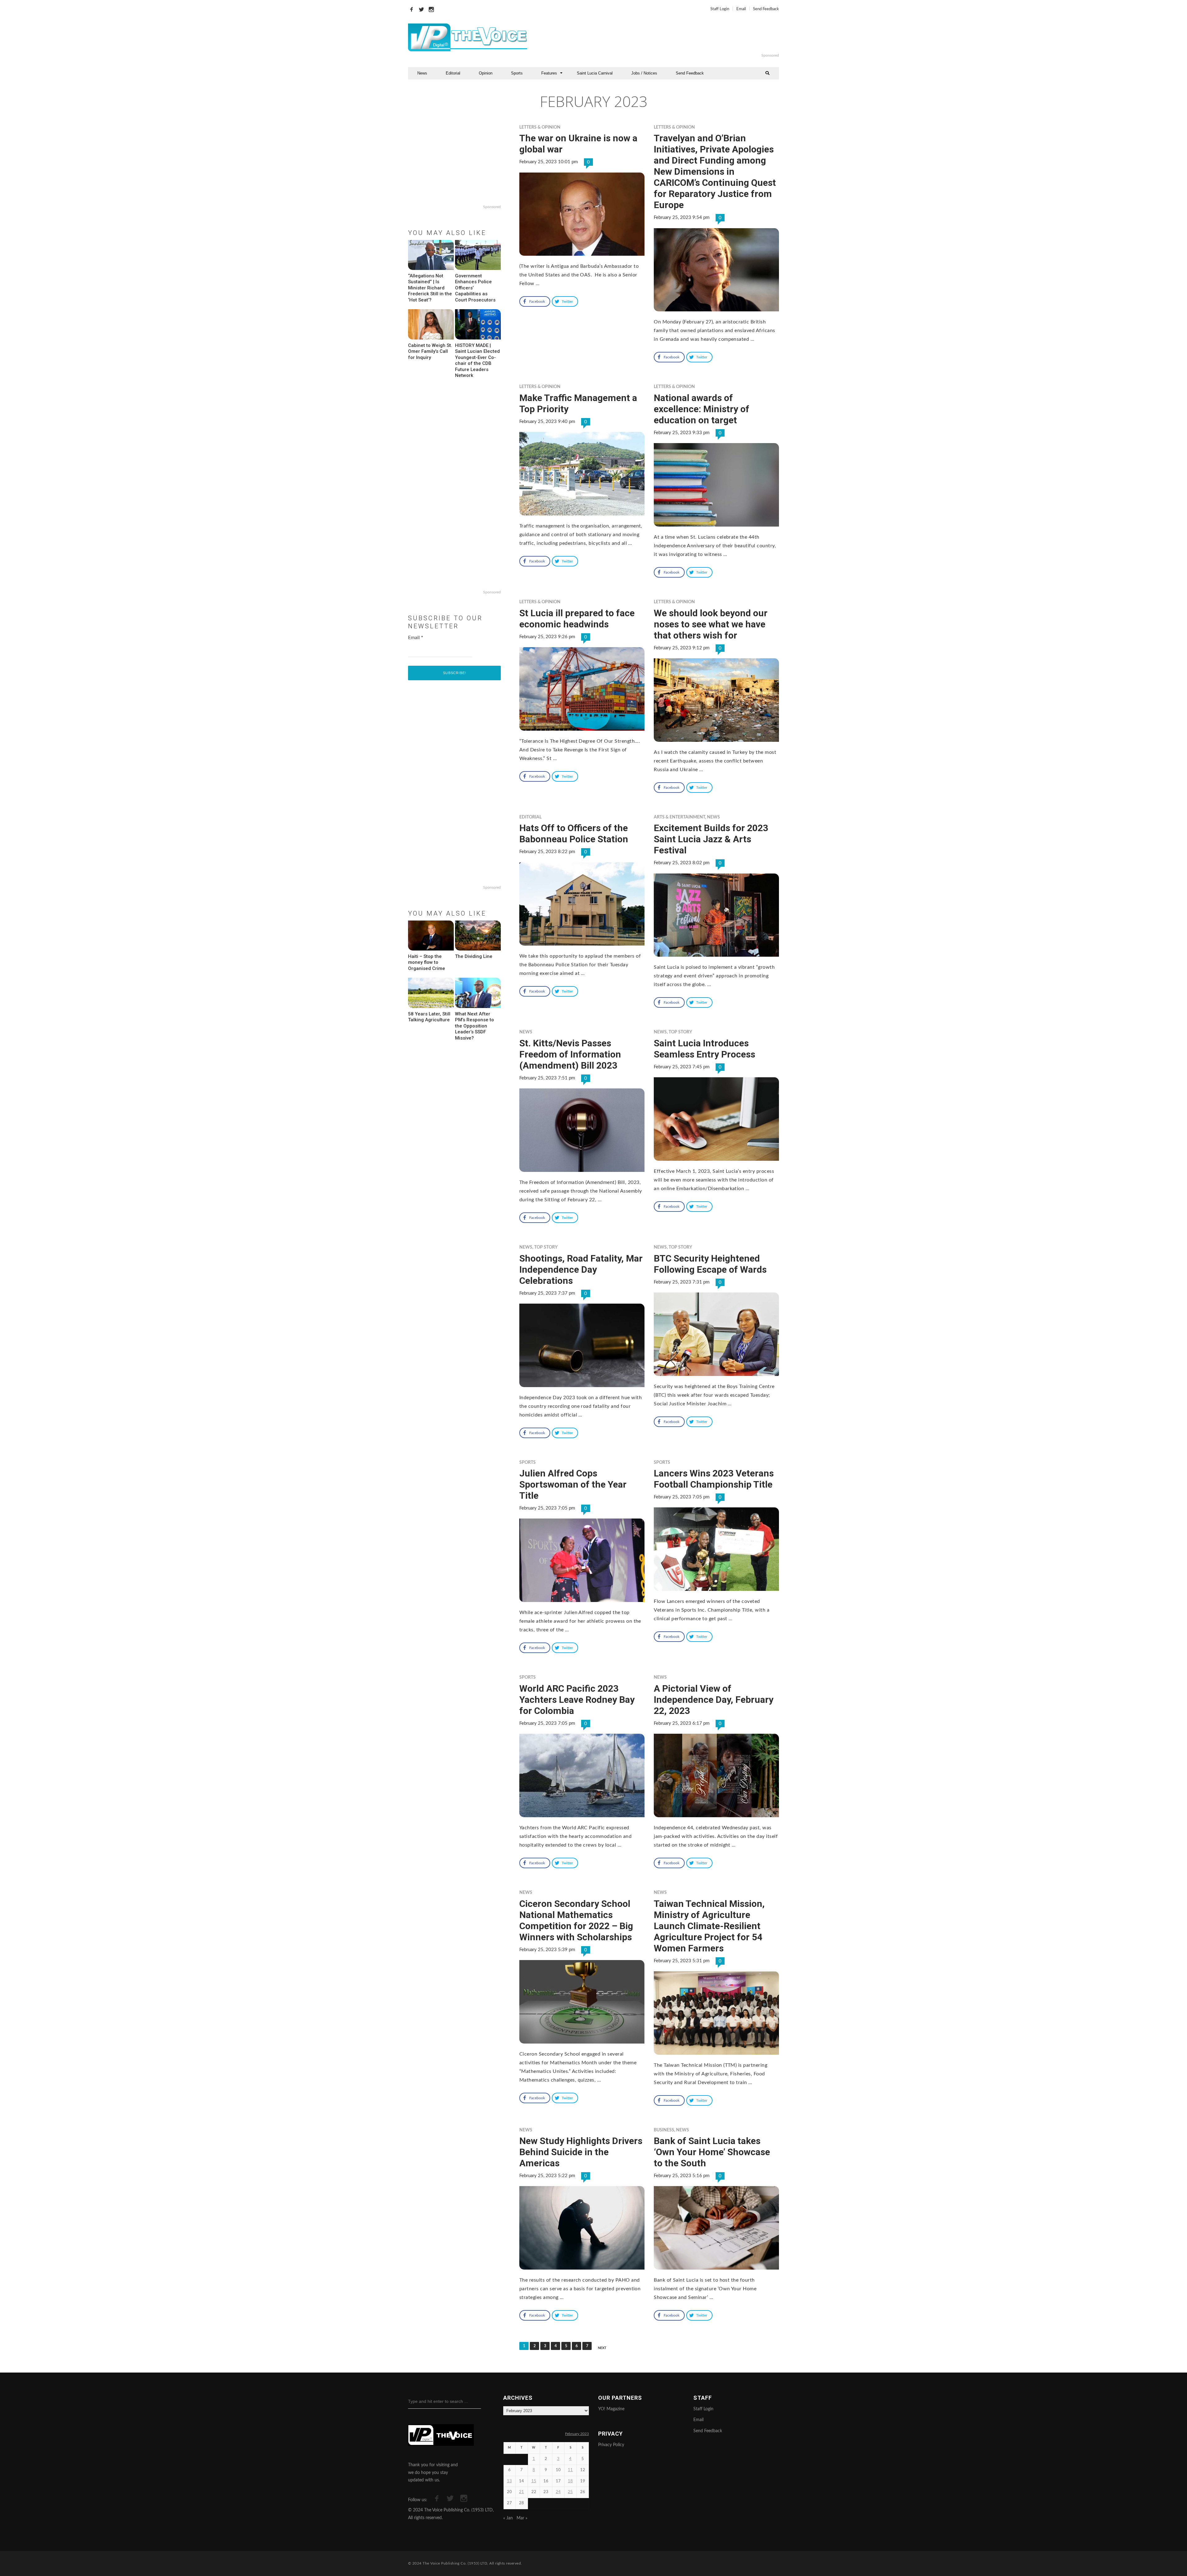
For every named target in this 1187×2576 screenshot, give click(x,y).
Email (741, 9)
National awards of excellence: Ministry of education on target (702, 409)
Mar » (522, 2518)
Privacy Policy (611, 2445)
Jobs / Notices (644, 73)
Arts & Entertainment (679, 817)
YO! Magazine (611, 2409)
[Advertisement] (669, 37)
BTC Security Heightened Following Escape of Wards (710, 1264)
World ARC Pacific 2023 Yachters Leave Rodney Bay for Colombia (577, 1700)
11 (570, 2470)
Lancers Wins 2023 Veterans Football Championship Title (714, 1479)
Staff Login (720, 9)
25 (570, 2492)
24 (558, 2492)
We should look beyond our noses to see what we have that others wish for (711, 624)
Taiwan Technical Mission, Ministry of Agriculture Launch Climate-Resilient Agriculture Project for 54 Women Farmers (709, 1926)
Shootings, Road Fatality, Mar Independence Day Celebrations (581, 1269)
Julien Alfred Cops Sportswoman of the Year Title (573, 1484)
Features (549, 73)
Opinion (486, 73)
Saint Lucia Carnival (595, 73)
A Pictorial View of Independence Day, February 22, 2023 (714, 1700)
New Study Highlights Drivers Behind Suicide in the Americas (581, 2152)
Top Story (680, 1032)
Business (664, 2130)
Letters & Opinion (540, 127)
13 (509, 2481)
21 (521, 2492)
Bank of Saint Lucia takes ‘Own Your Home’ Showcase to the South (712, 2152)
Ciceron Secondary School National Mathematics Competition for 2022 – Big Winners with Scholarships (576, 1920)
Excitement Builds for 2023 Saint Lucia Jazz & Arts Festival (711, 839)
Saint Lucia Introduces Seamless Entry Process (704, 1049)
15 (534, 2481)
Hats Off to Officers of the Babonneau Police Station (574, 833)
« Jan (508, 2518)
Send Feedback (766, 9)
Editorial (453, 73)
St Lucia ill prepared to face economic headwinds (577, 619)
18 (570, 2481)
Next (602, 2348)
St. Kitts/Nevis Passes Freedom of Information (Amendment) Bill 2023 (570, 1054)
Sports (517, 73)
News (422, 73)
